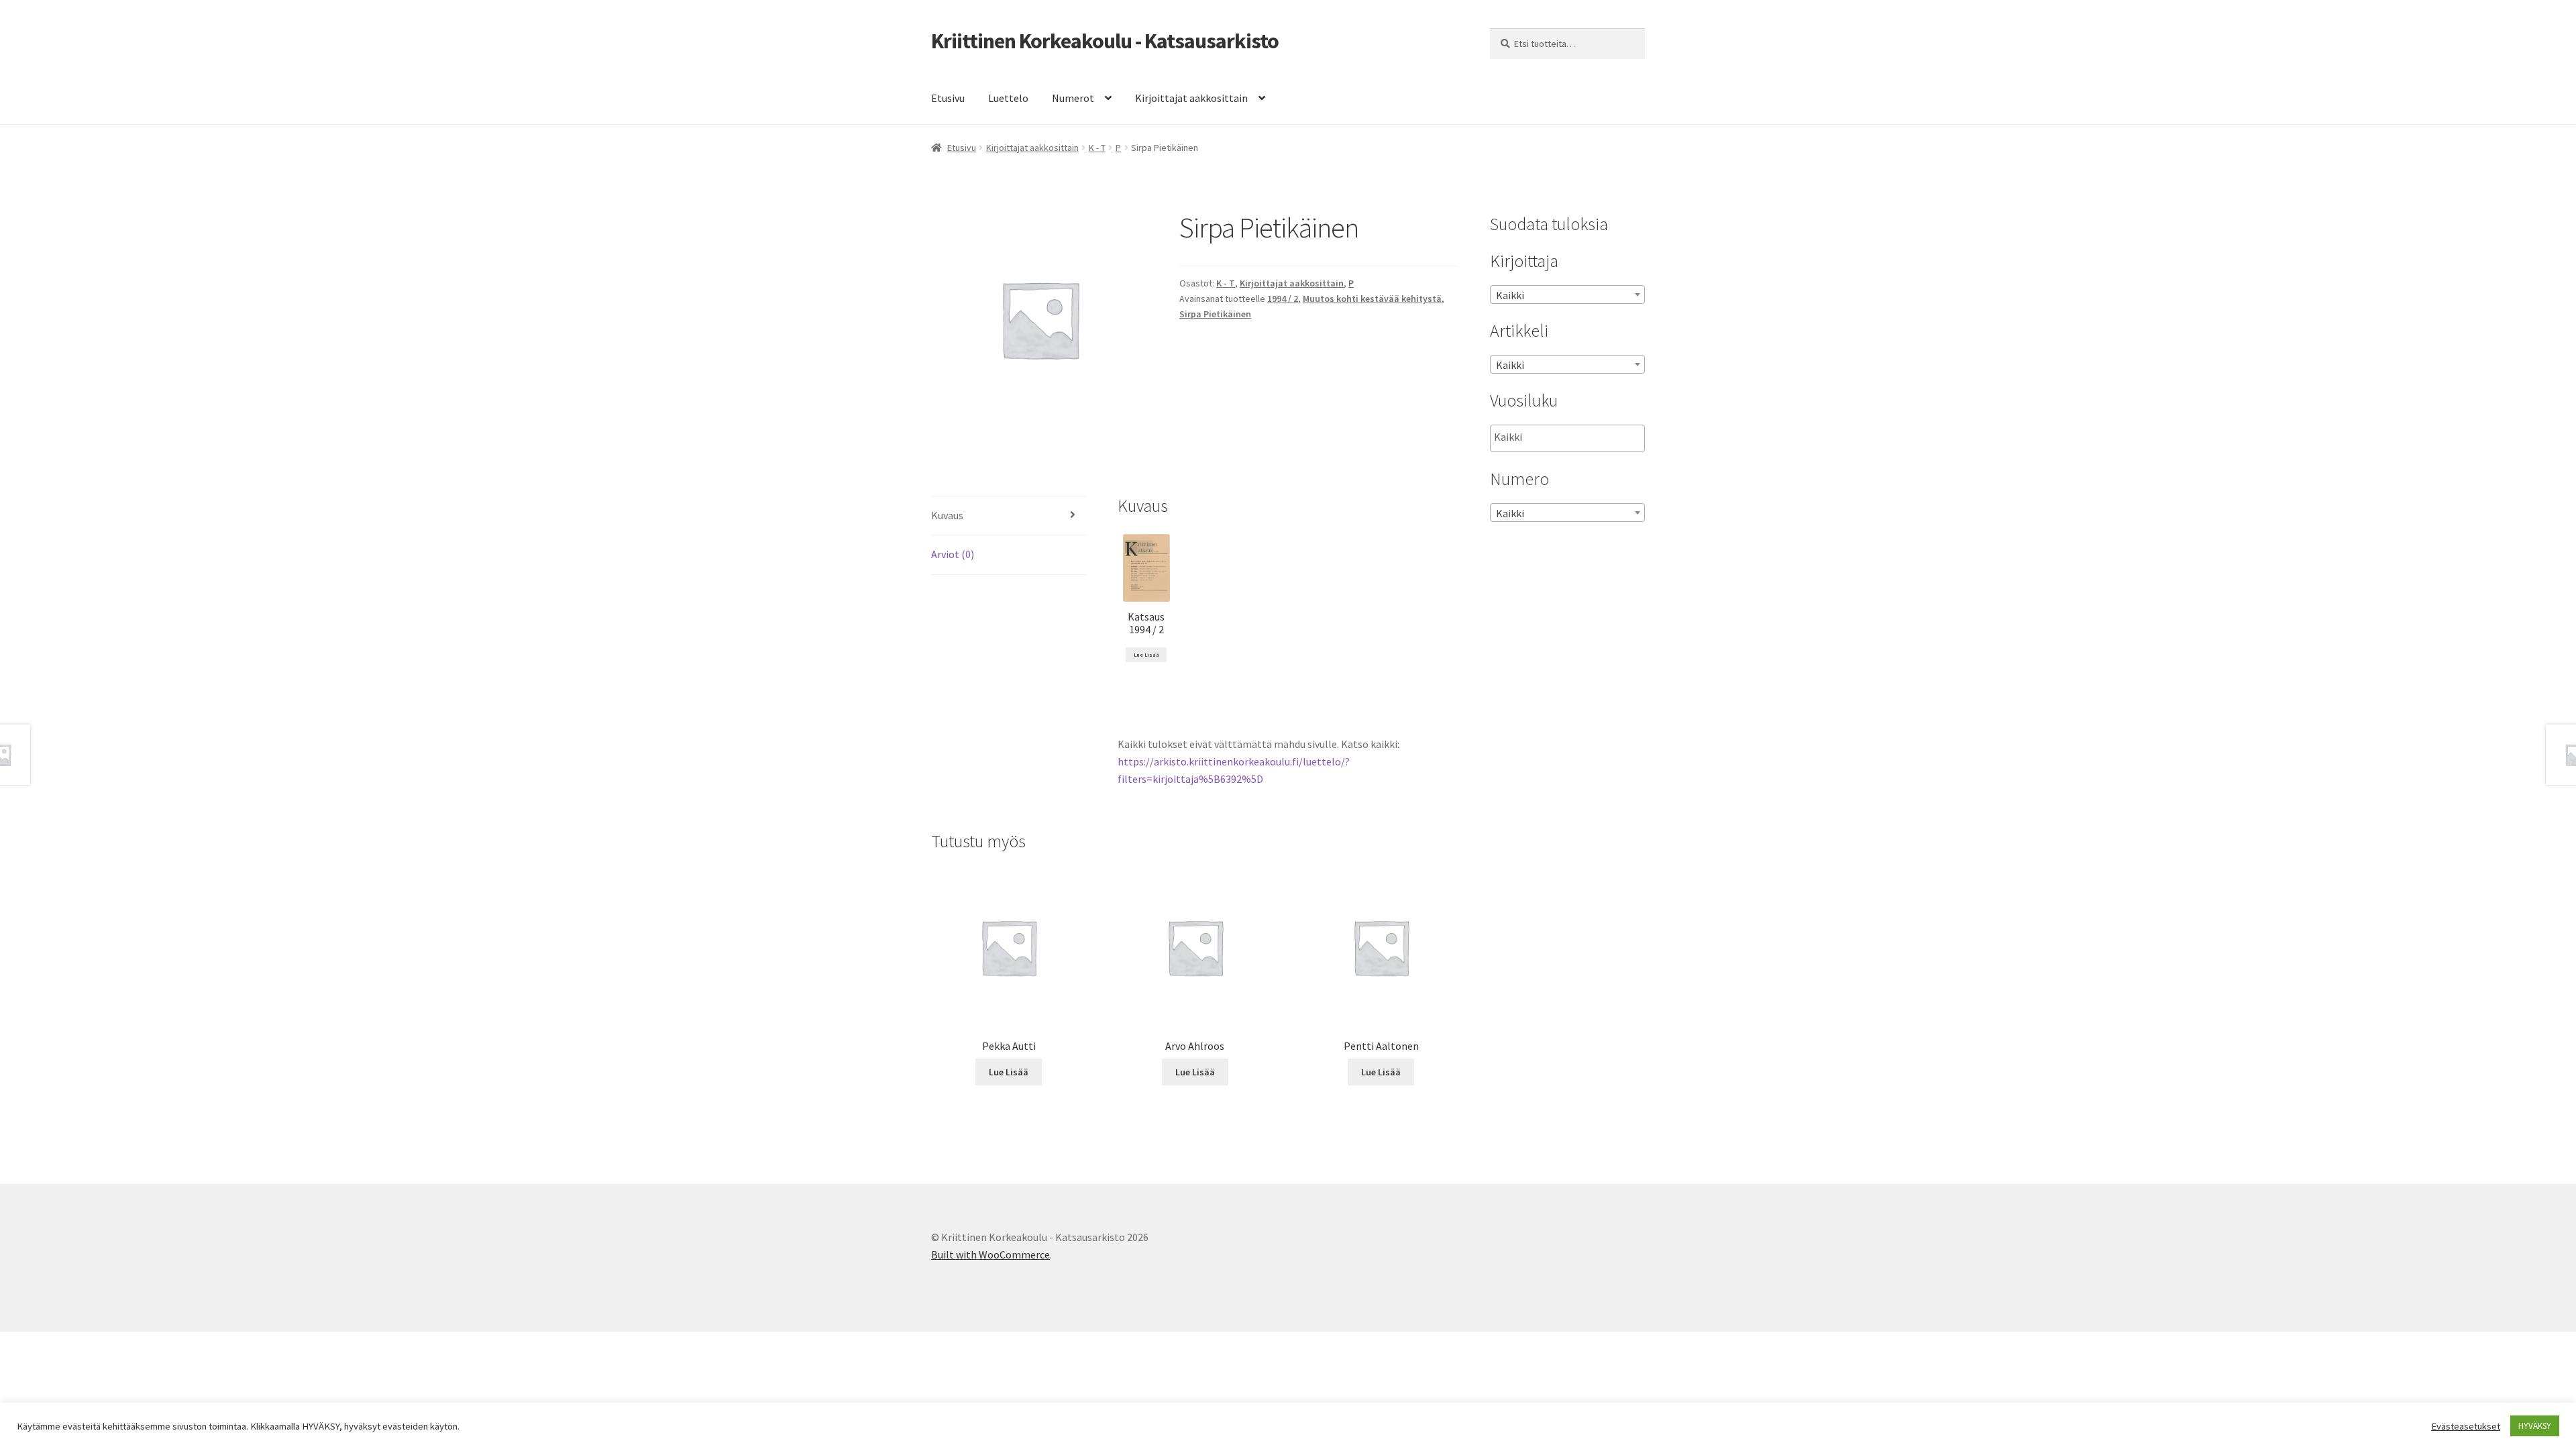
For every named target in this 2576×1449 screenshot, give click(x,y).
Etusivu (948, 98)
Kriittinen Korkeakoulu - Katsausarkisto (1105, 41)
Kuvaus (947, 515)
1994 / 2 (1283, 299)
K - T (1097, 148)
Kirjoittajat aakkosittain (1191, 98)
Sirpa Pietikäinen (1215, 314)
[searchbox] (1561, 437)
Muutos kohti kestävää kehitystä (1372, 299)
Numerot (1073, 98)
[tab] (1009, 516)
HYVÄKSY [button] (2535, 1426)
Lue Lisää (1146, 655)
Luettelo (1008, 98)
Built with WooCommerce (990, 1254)
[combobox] (1567, 294)
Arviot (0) (953, 554)
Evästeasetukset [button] (2466, 1426)
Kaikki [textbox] (1510, 295)
